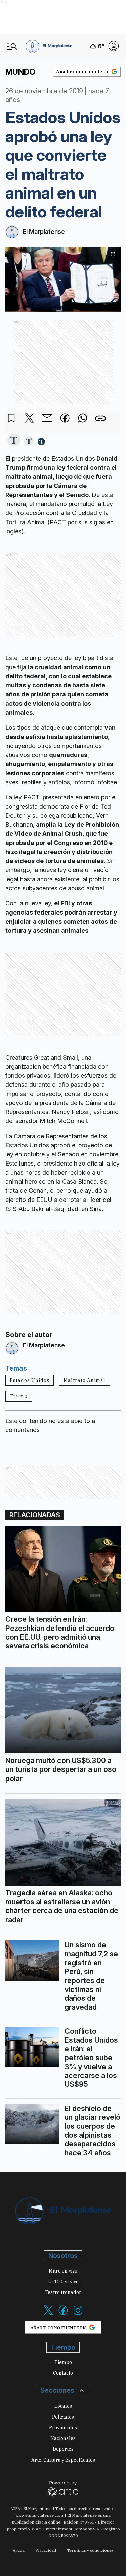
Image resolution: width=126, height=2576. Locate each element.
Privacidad (46, 2550)
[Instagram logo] (78, 2314)
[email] (47, 419)
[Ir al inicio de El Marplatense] (49, 46)
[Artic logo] (63, 2488)
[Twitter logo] (48, 2314)
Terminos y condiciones (90, 2550)
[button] (14, 441)
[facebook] (65, 419)
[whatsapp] (83, 419)
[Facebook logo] (63, 2314)
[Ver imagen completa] (113, 254)
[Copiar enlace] (100, 418)
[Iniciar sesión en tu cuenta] (114, 46)
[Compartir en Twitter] (29, 418)
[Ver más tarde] (11, 418)
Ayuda (19, 2550)
